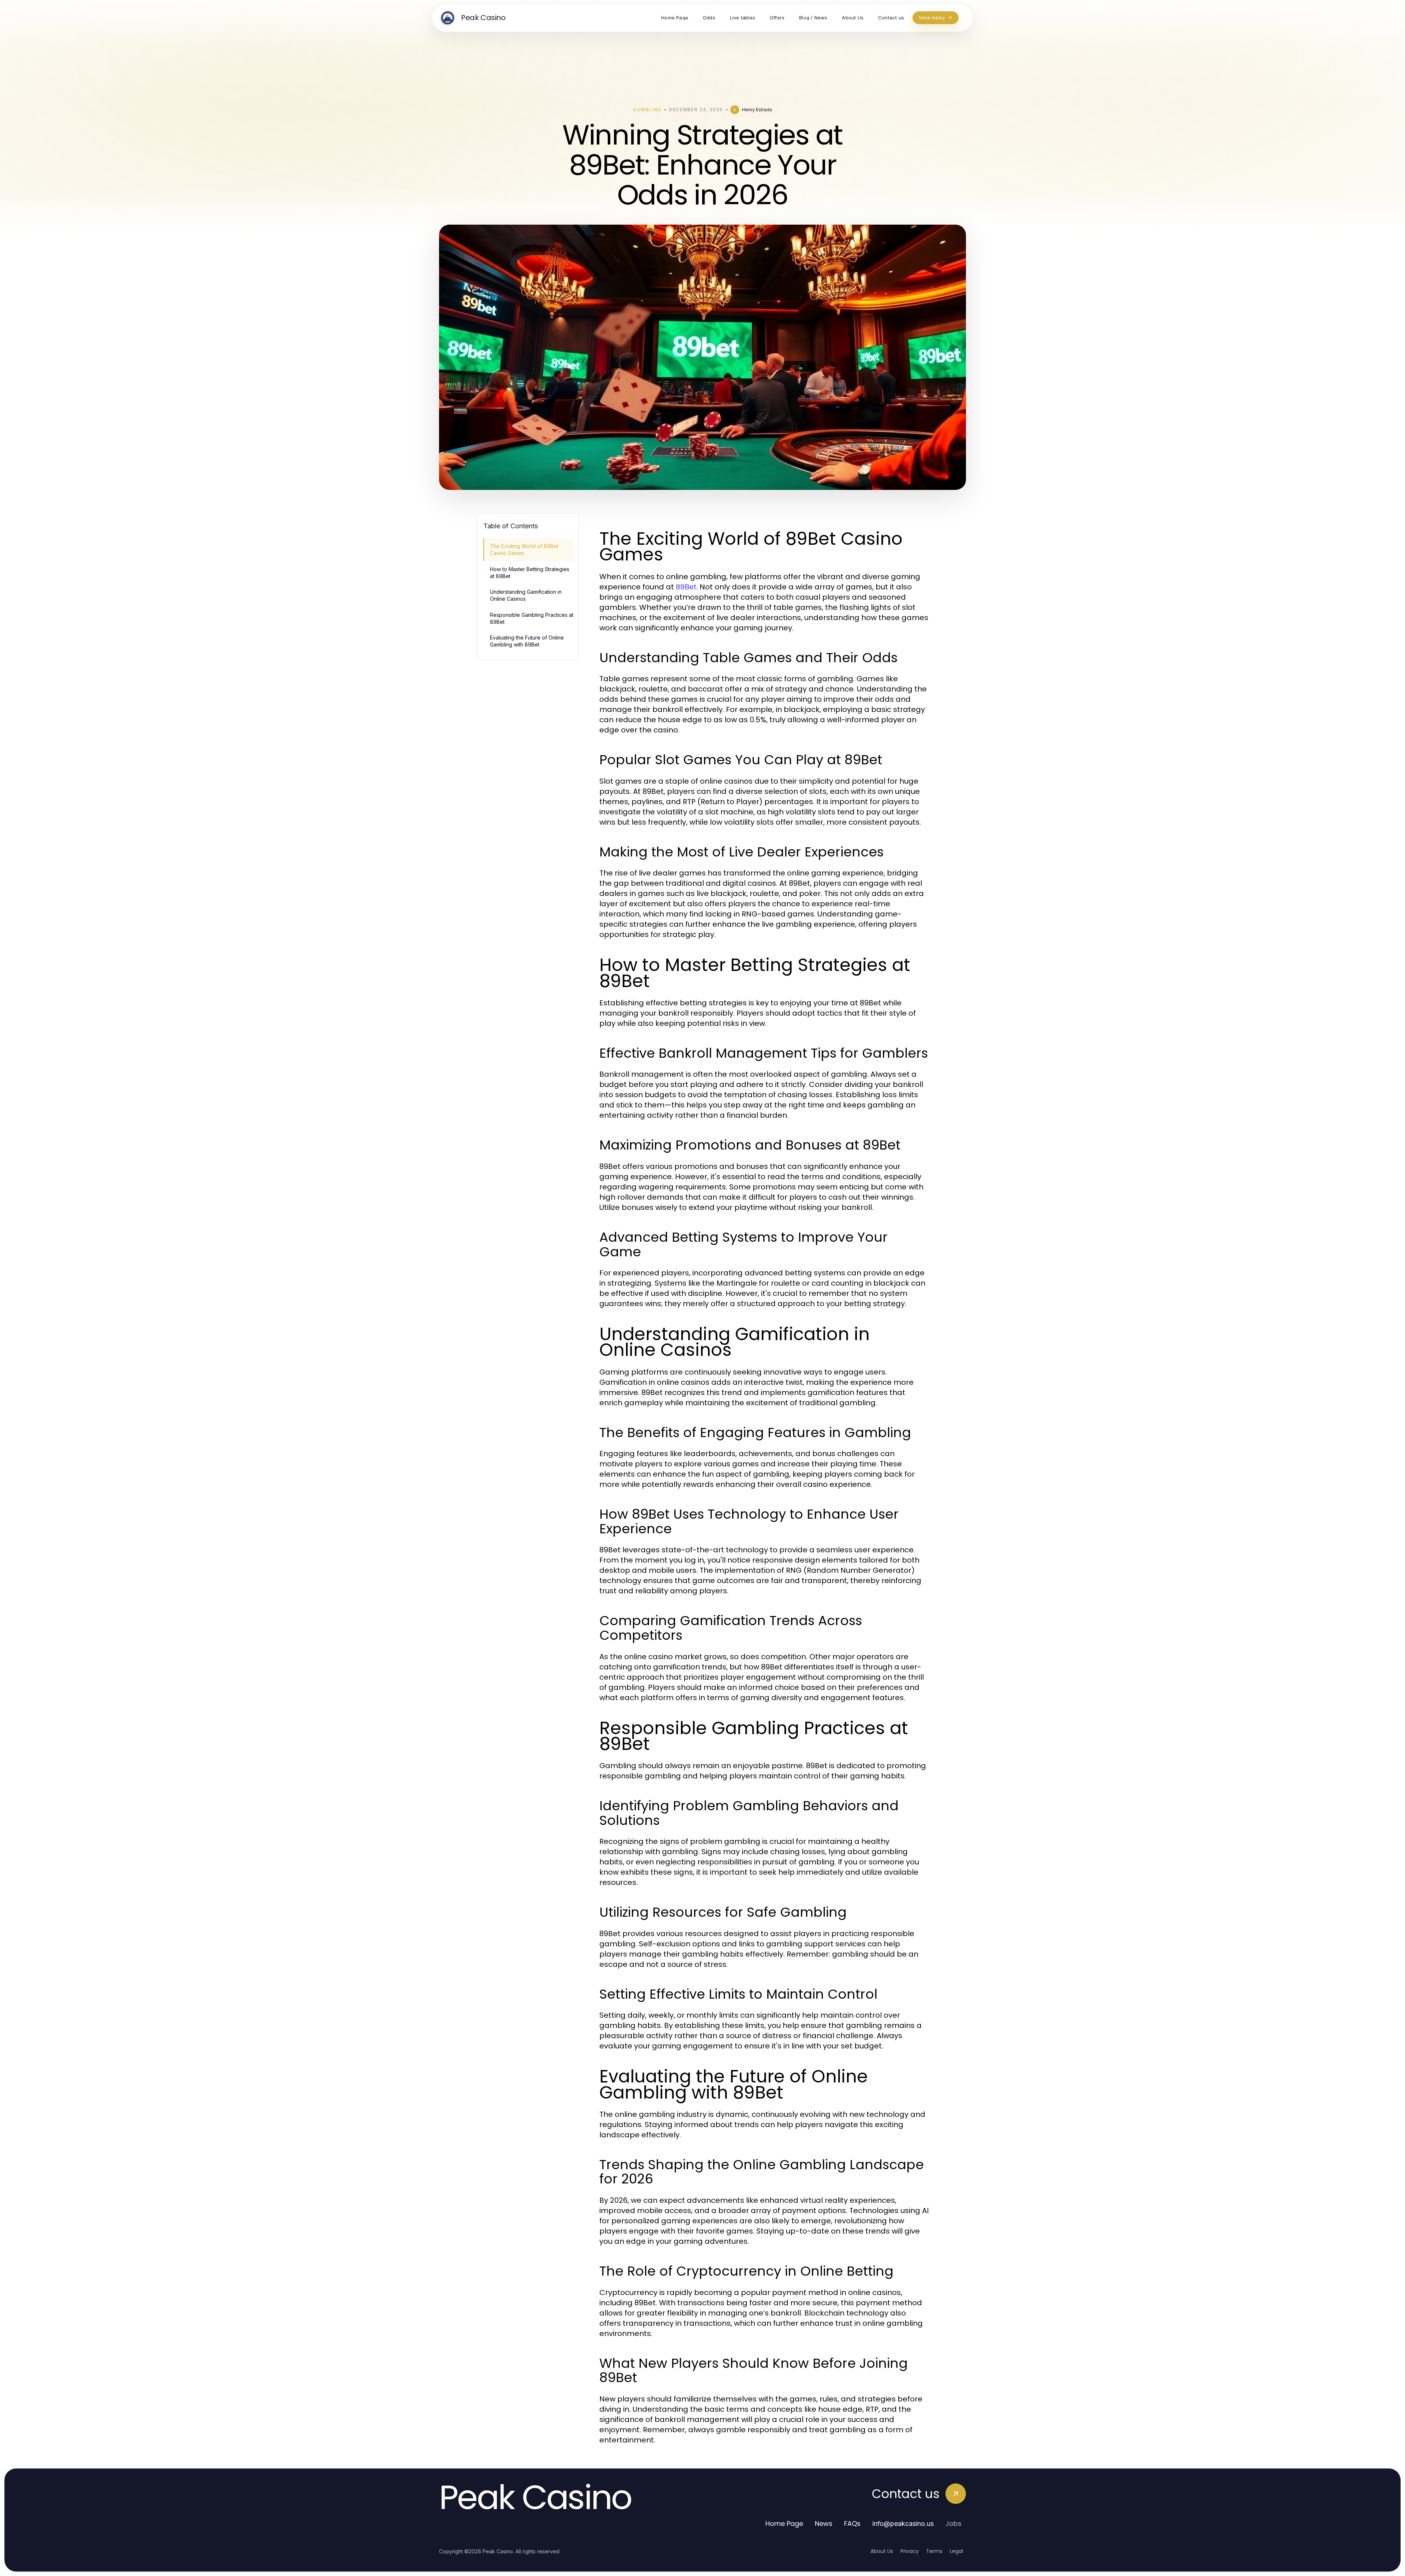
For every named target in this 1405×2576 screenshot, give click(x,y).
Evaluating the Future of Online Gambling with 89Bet (527, 641)
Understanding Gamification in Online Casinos (526, 595)
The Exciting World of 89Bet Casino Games (524, 550)
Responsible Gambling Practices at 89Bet (532, 618)
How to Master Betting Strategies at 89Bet (530, 573)
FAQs (852, 2523)
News (824, 2523)
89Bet (686, 587)
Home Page (784, 2523)
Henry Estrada (757, 110)
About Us (882, 2551)
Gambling (647, 110)
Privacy (910, 2551)
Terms (934, 2551)
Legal (956, 2551)
